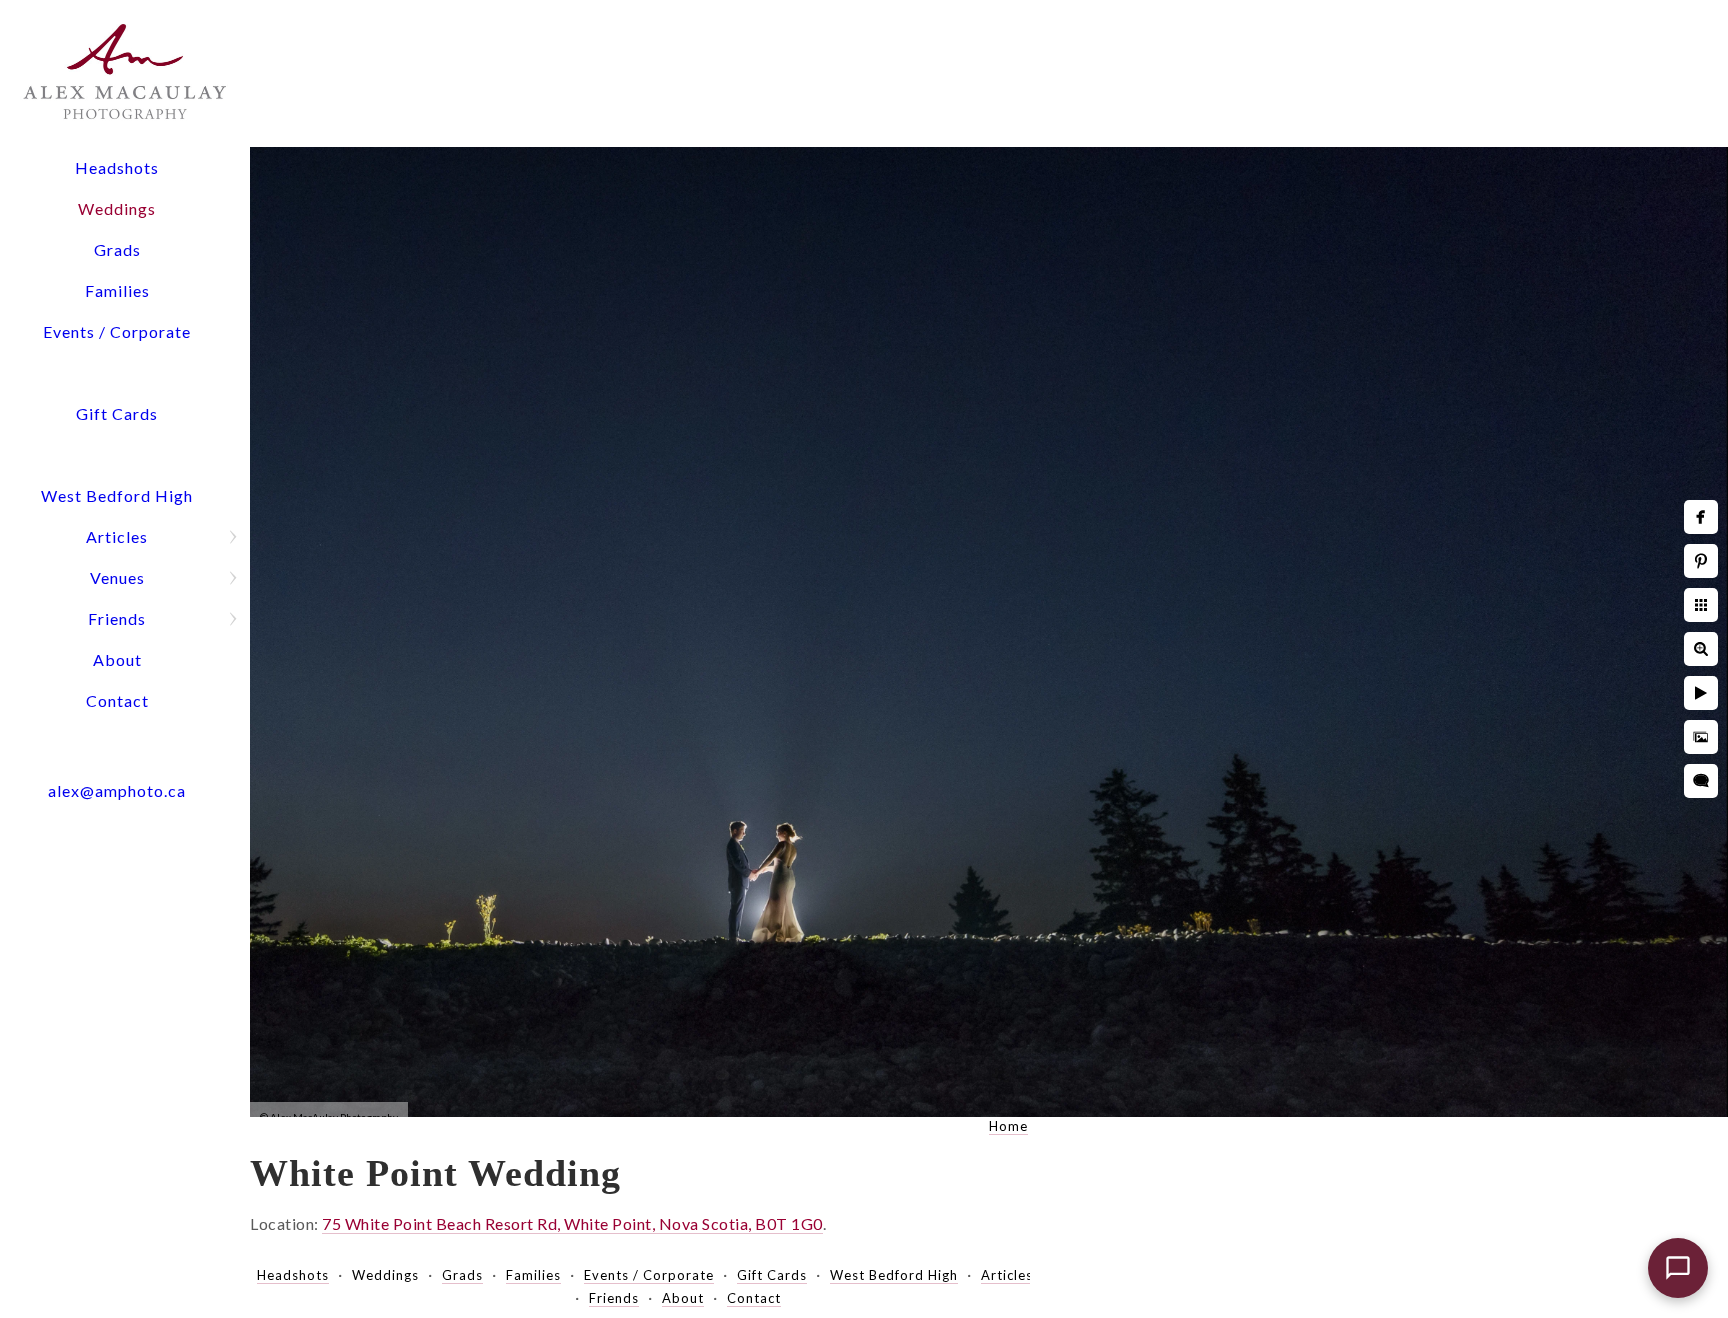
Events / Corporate (117, 331)
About (117, 659)
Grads (117, 249)
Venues (117, 577)
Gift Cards (117, 413)
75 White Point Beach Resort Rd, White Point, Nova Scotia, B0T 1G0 (572, 1223)
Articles (117, 536)
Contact (117, 700)
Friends (117, 618)
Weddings (117, 208)
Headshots (117, 167)
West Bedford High (117, 495)
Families (117, 290)
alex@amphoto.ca (117, 790)
